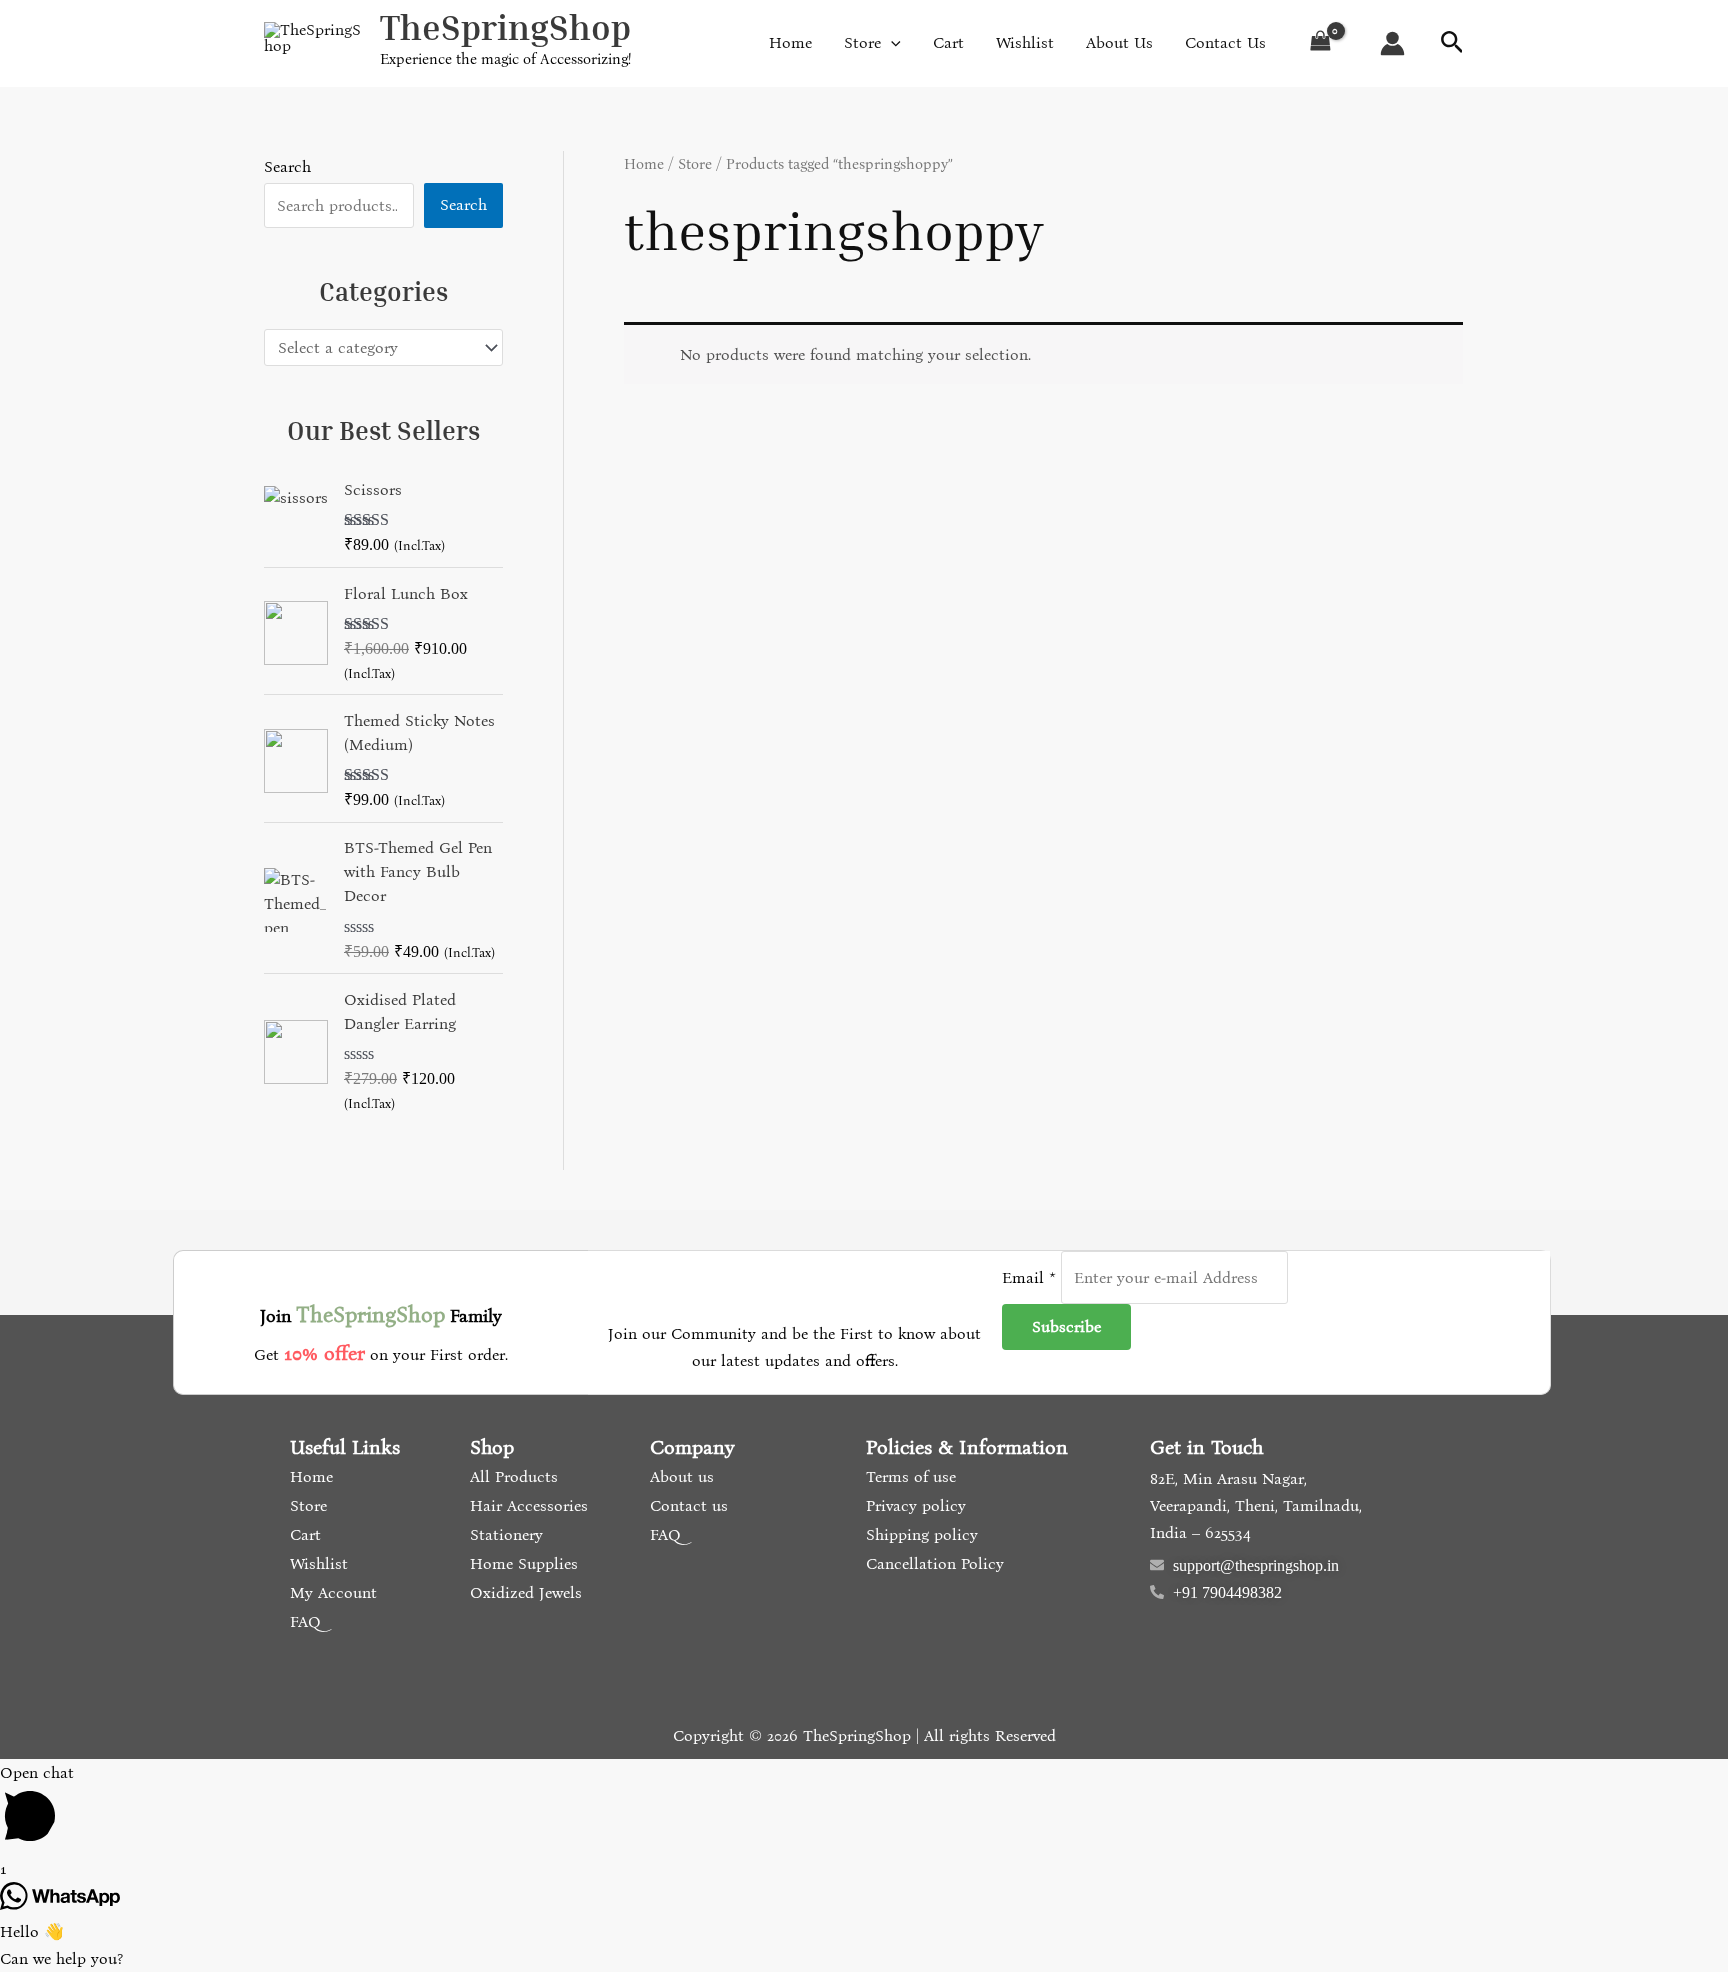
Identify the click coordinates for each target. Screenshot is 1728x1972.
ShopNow (1624, 35)
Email (1029, 1277)
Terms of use (908, 1476)
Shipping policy (919, 1534)
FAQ (303, 1621)
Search (287, 166)
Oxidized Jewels (523, 1592)
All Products (511, 1476)
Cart (303, 1534)
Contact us (686, 1505)
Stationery (504, 1534)
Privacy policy (913, 1505)
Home (644, 164)
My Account (331, 1592)
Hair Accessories (526, 1505)
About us (679, 1476)
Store (695, 164)
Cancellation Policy (932, 1563)
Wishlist (316, 1563)
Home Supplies (521, 1563)
